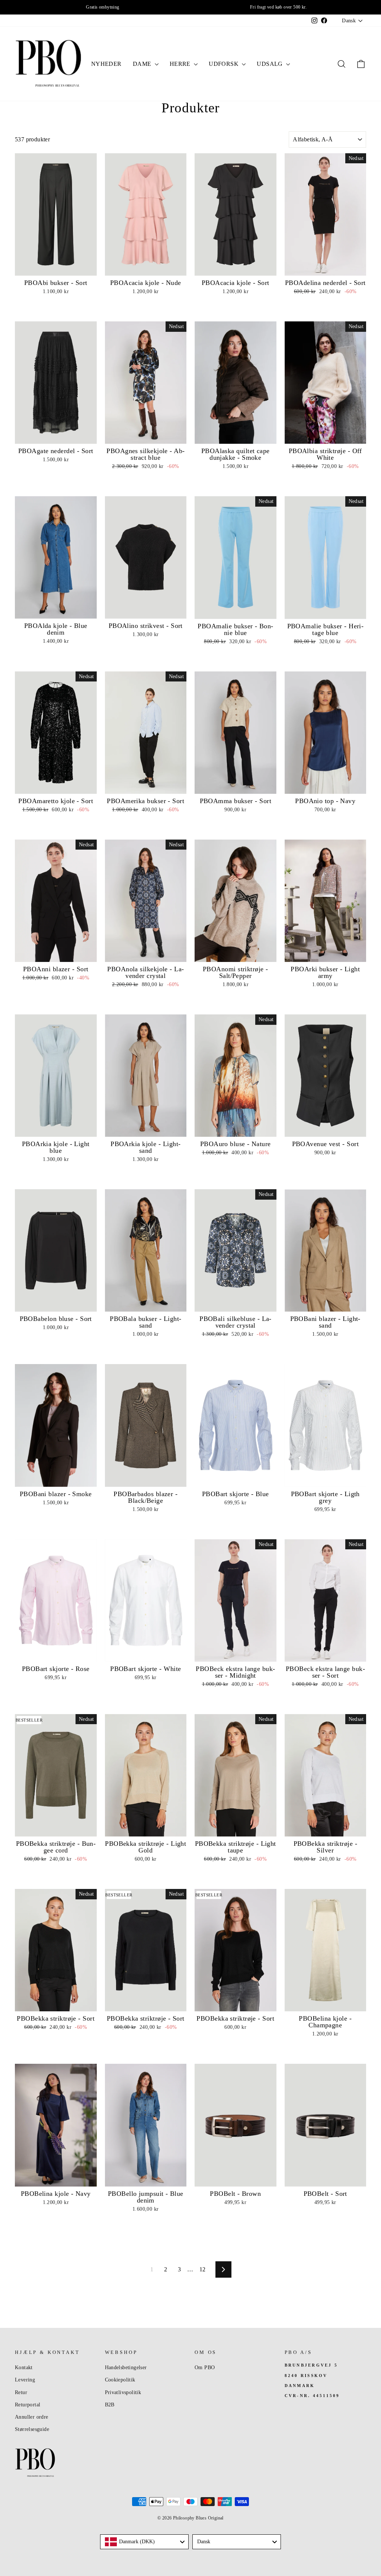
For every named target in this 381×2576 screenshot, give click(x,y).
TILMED (116, 1331)
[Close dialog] (331, 1185)
